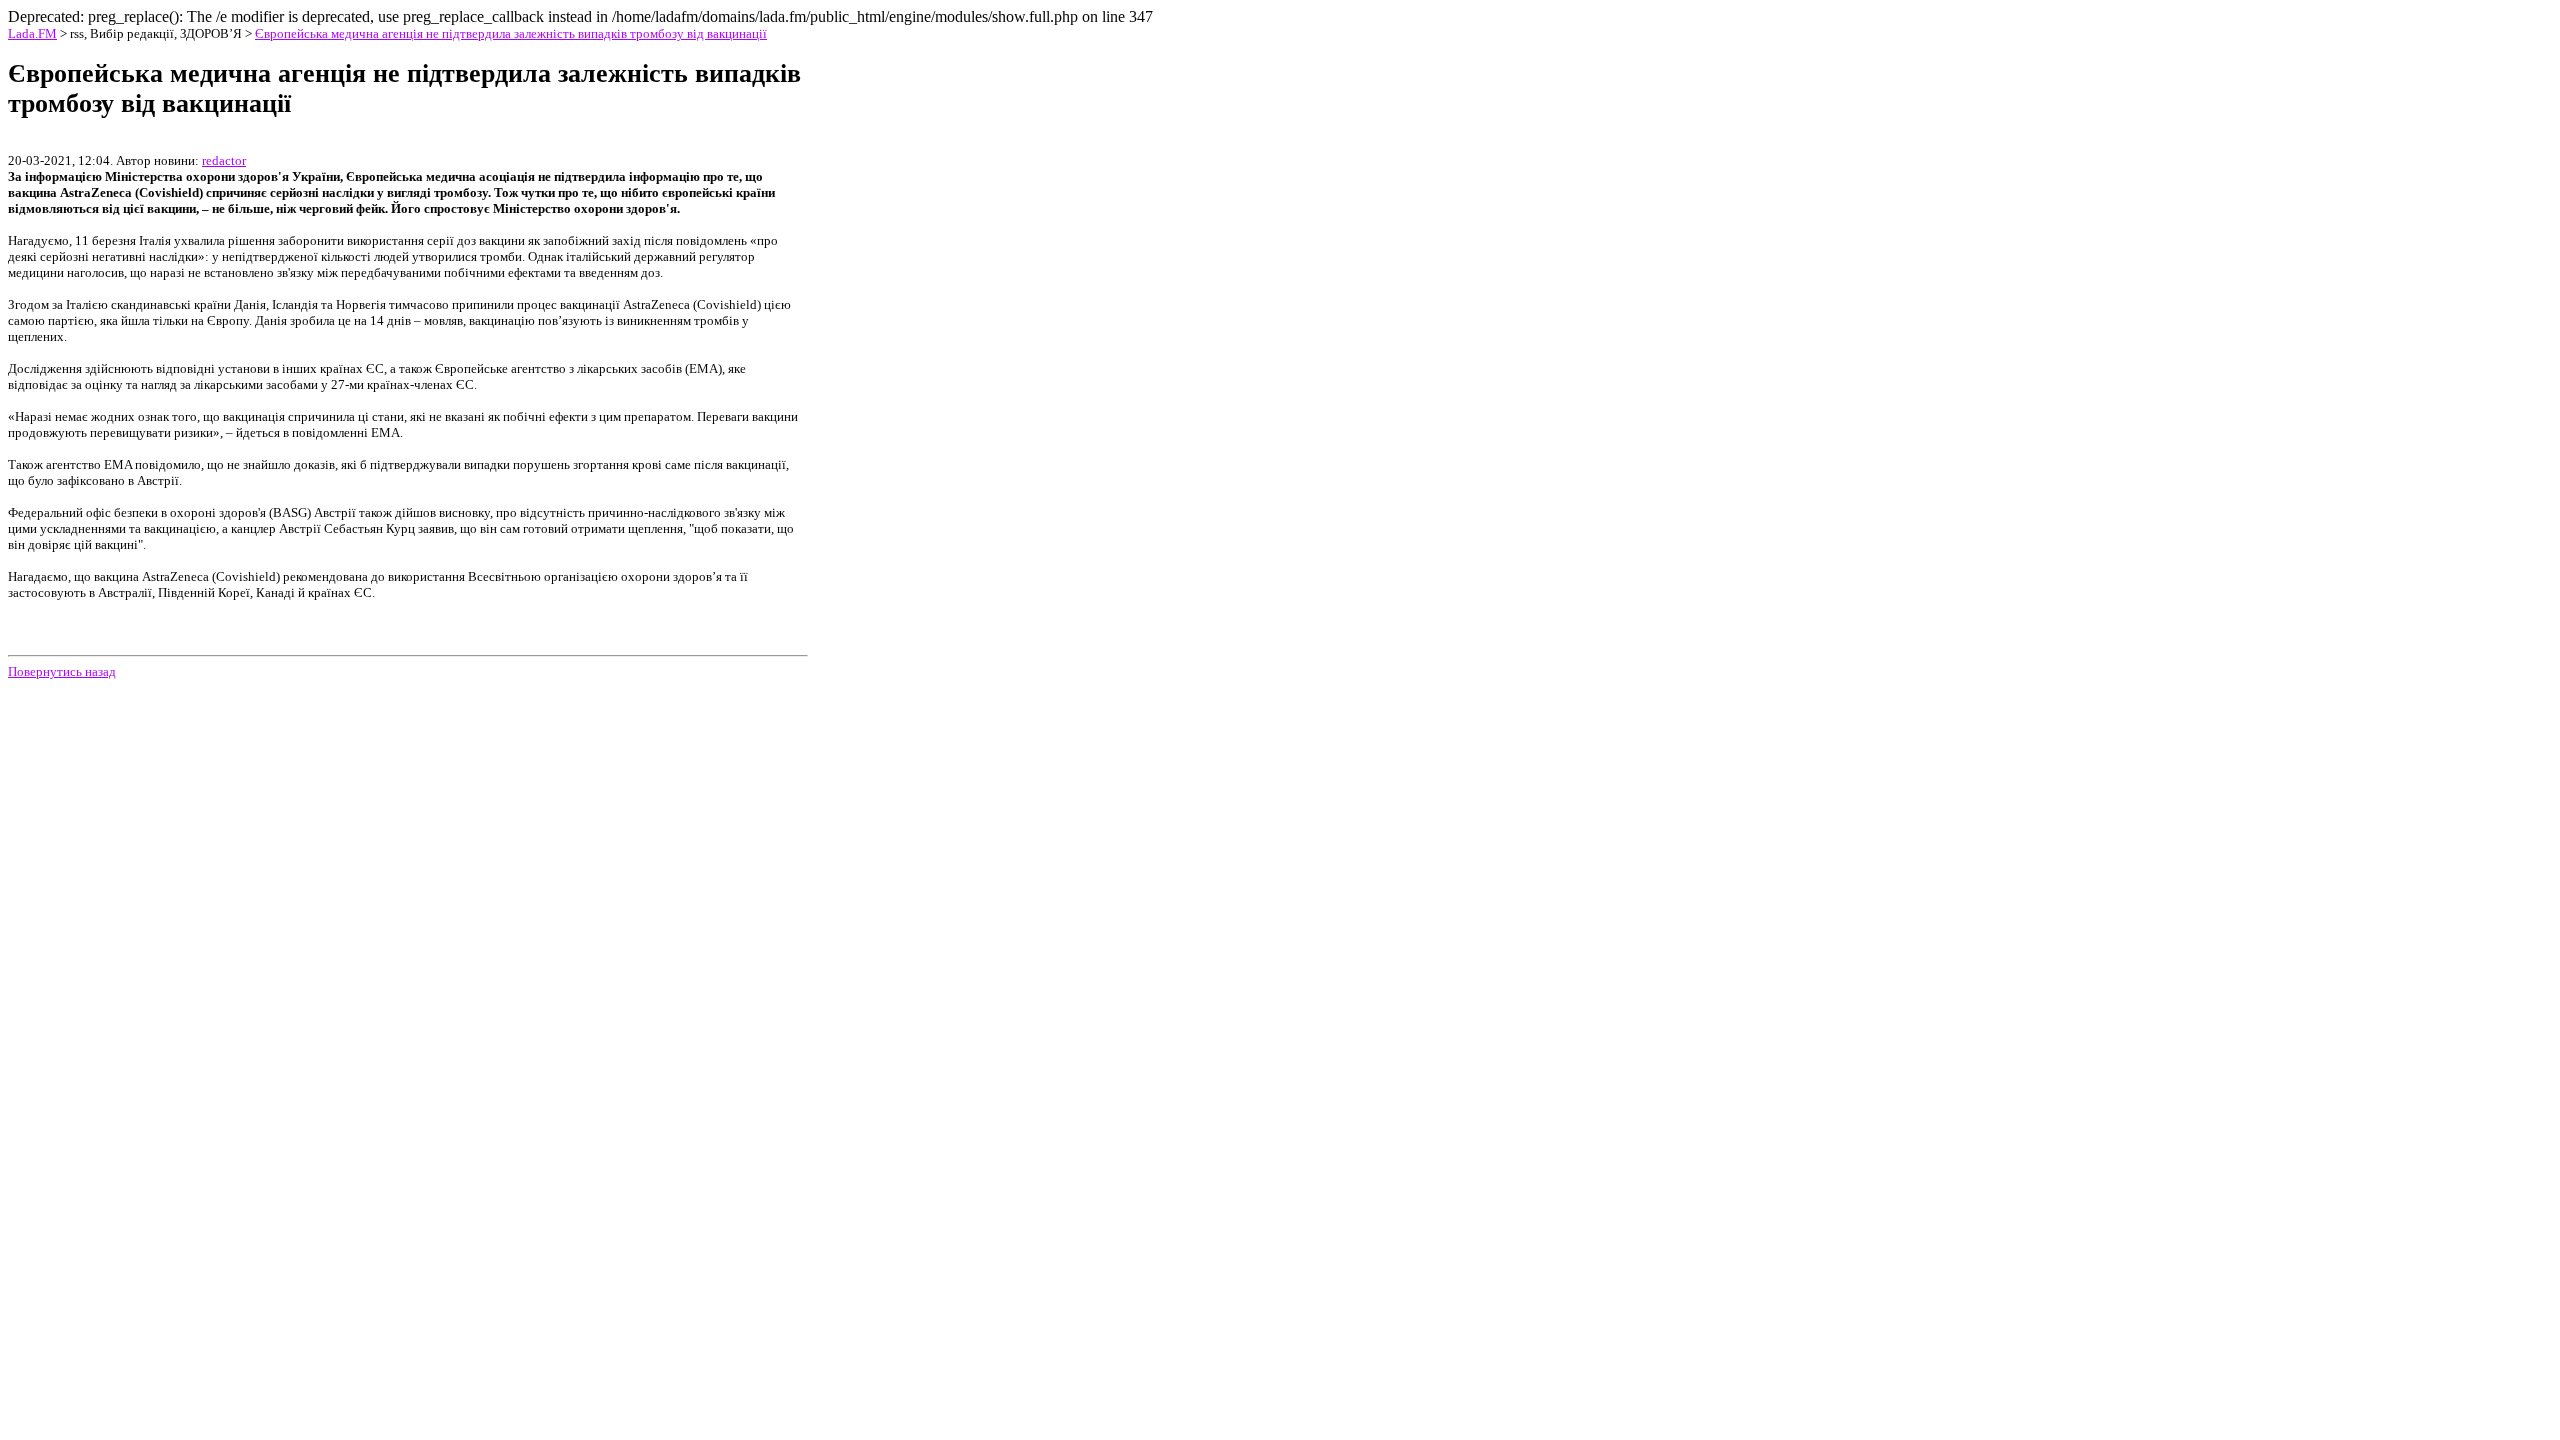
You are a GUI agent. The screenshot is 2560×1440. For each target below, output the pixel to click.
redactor (224, 160)
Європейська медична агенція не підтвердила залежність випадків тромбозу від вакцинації (511, 33)
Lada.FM (32, 33)
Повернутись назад (62, 671)
